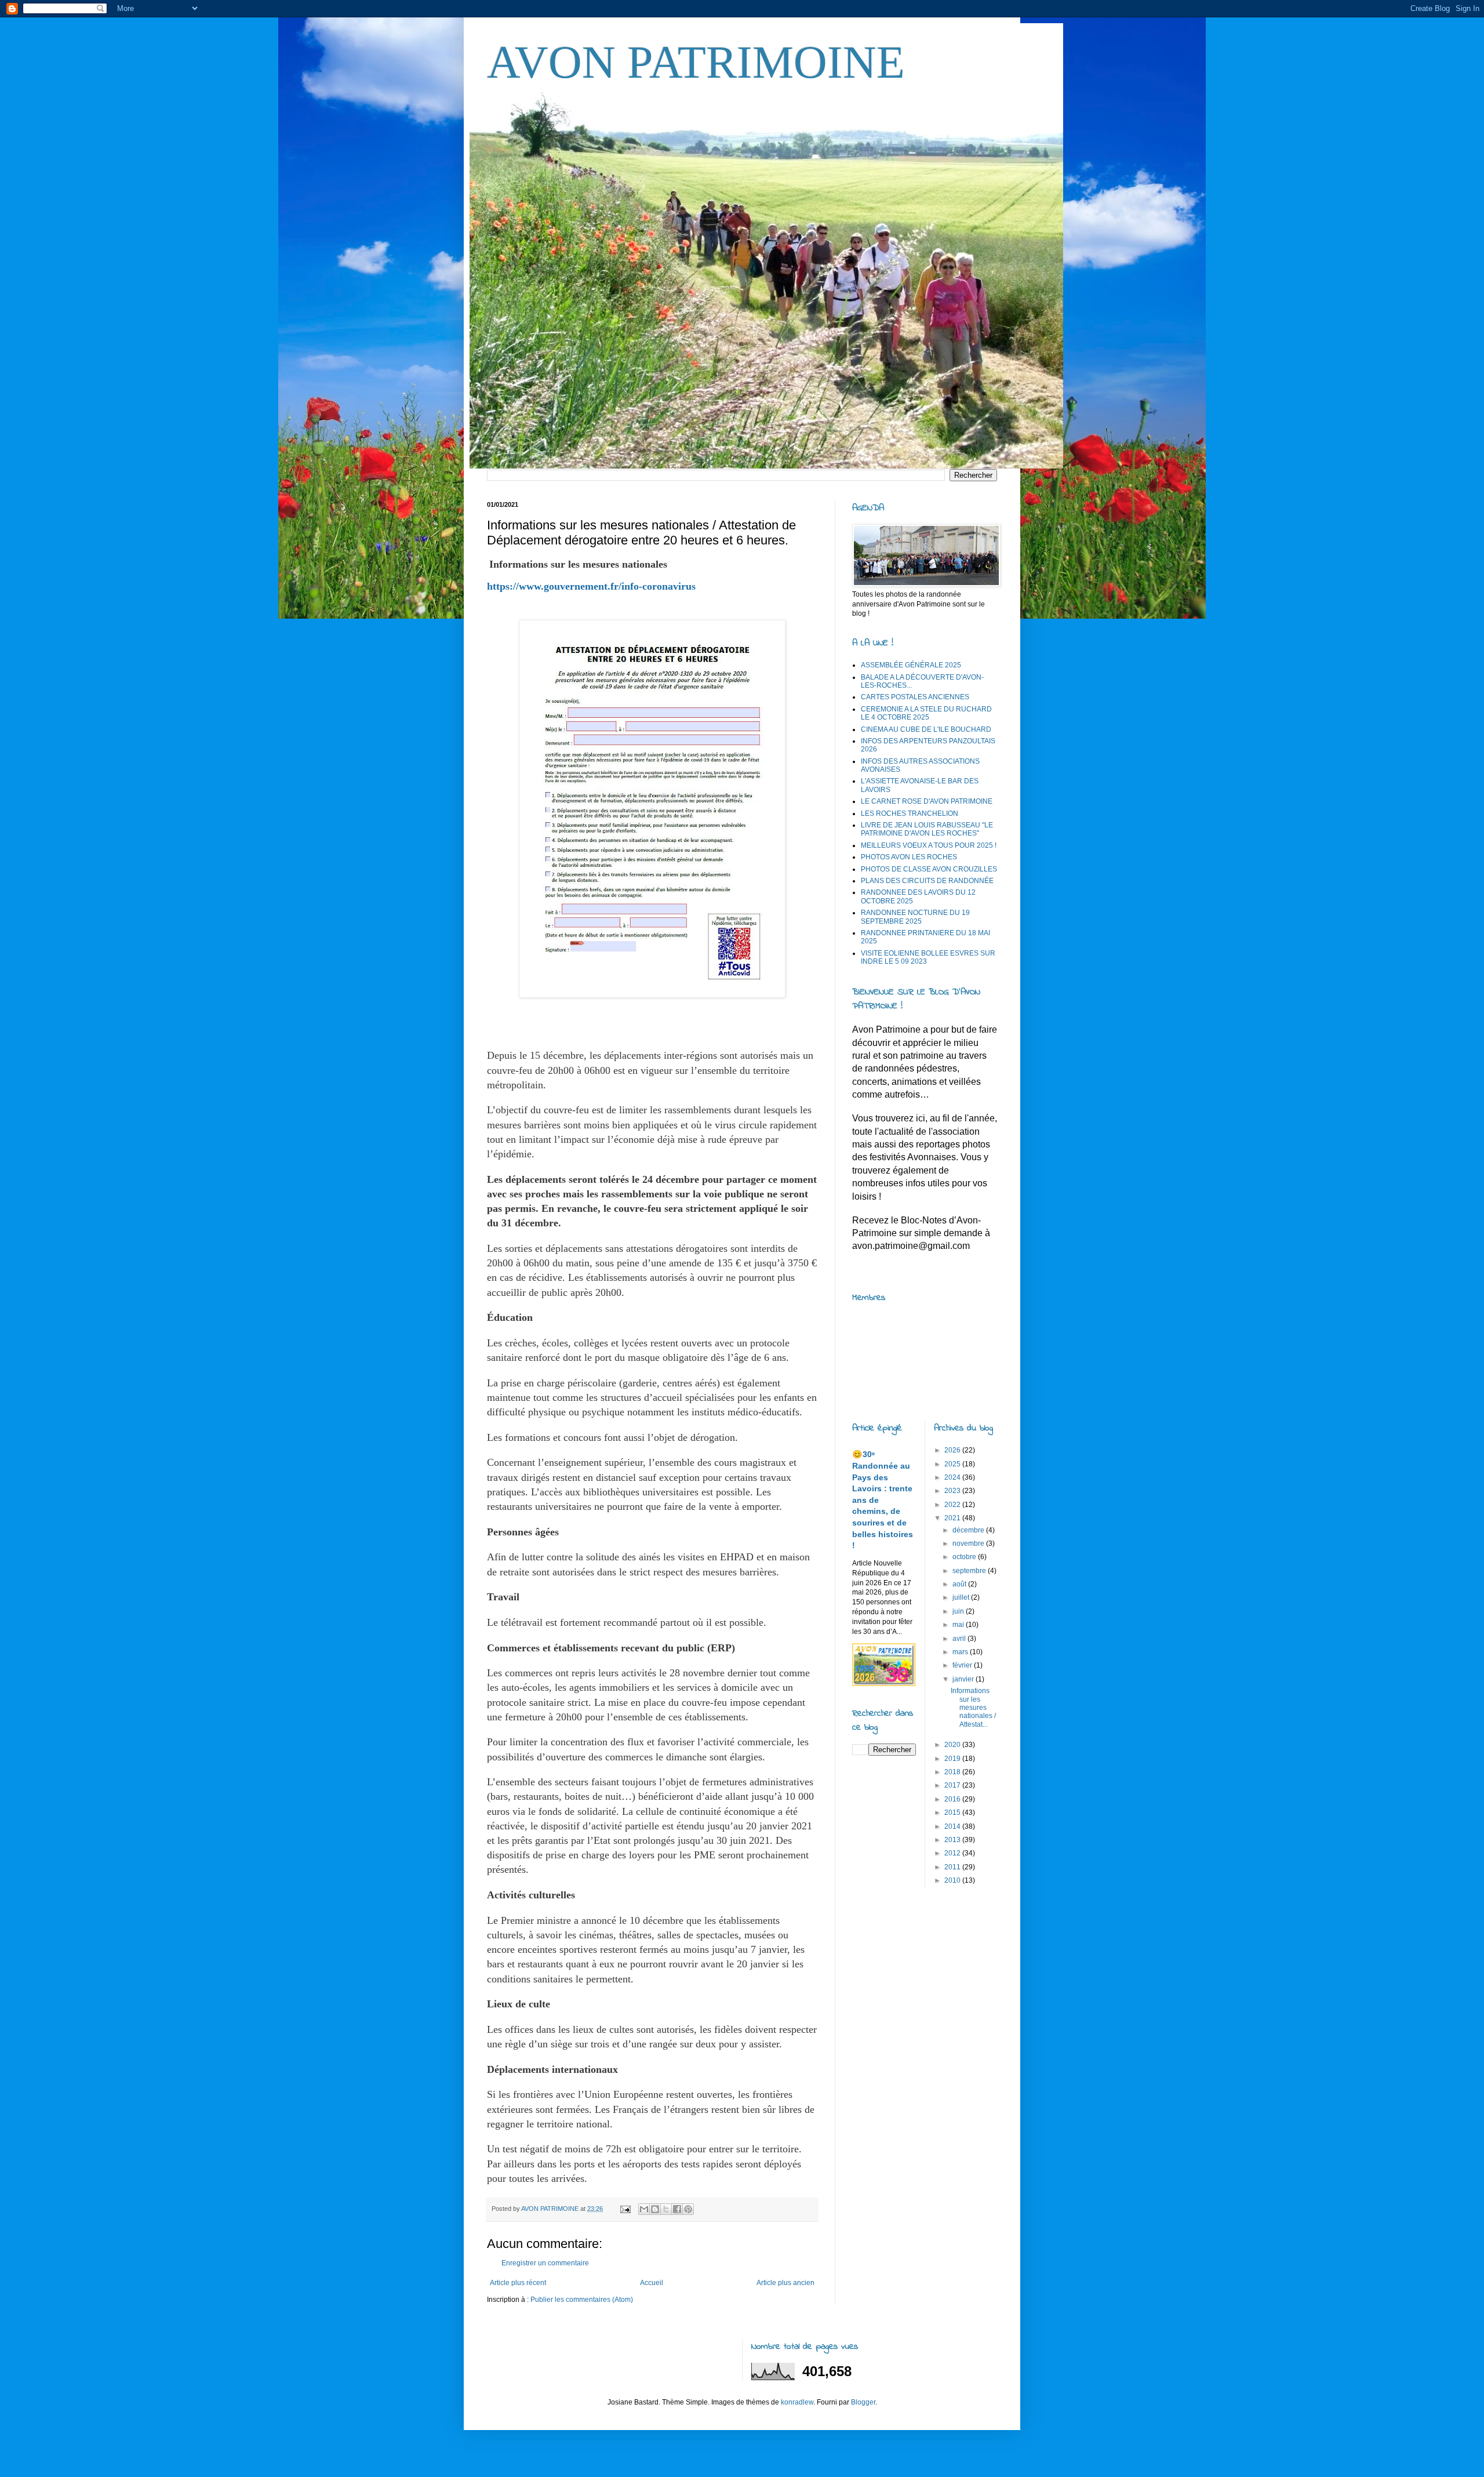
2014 (953, 1826)
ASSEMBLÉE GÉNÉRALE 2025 (911, 665)
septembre (970, 1571)
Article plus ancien (785, 2283)
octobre (965, 1557)
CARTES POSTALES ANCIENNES (915, 697)
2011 (953, 1867)
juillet (962, 1597)
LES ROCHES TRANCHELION (910, 813)
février (963, 1665)
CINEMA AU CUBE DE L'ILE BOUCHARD (926, 729)
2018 (953, 1772)
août (960, 1584)
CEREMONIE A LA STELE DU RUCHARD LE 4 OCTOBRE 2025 (926, 713)
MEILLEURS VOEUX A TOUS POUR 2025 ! (929, 845)
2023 (953, 1491)
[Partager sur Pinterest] (688, 2209)
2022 (953, 1505)
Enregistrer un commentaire (545, 2263)
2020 (953, 1745)
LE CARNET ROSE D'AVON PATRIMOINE (927, 801)
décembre (969, 1530)
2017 (953, 1785)
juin (959, 1611)
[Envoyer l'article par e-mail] (625, 2209)
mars (961, 1652)
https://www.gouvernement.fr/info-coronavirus (591, 586)
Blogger (863, 2402)
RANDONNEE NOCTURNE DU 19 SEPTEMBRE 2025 (915, 917)
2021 (953, 1518)
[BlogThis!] (655, 2209)
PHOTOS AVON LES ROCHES (909, 857)
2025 (953, 1464)
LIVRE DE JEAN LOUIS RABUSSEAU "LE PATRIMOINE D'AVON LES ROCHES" (927, 829)
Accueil (652, 2283)
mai (959, 1625)
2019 (953, 1759)
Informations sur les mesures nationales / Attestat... (973, 1708)
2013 (953, 1840)
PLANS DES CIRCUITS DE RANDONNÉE (927, 881)
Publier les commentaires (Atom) (582, 2300)
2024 (953, 1477)
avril (960, 1639)
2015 (953, 1813)
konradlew (797, 2402)
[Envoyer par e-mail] (644, 2209)
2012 (953, 1853)
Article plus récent (518, 2283)
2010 (953, 1880)
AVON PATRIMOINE (696, 62)
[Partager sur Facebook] (677, 2209)
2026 (953, 1450)
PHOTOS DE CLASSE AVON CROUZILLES (929, 869)
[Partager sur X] (666, 2209)
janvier (964, 1679)
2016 (953, 1799)
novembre (969, 1543)
